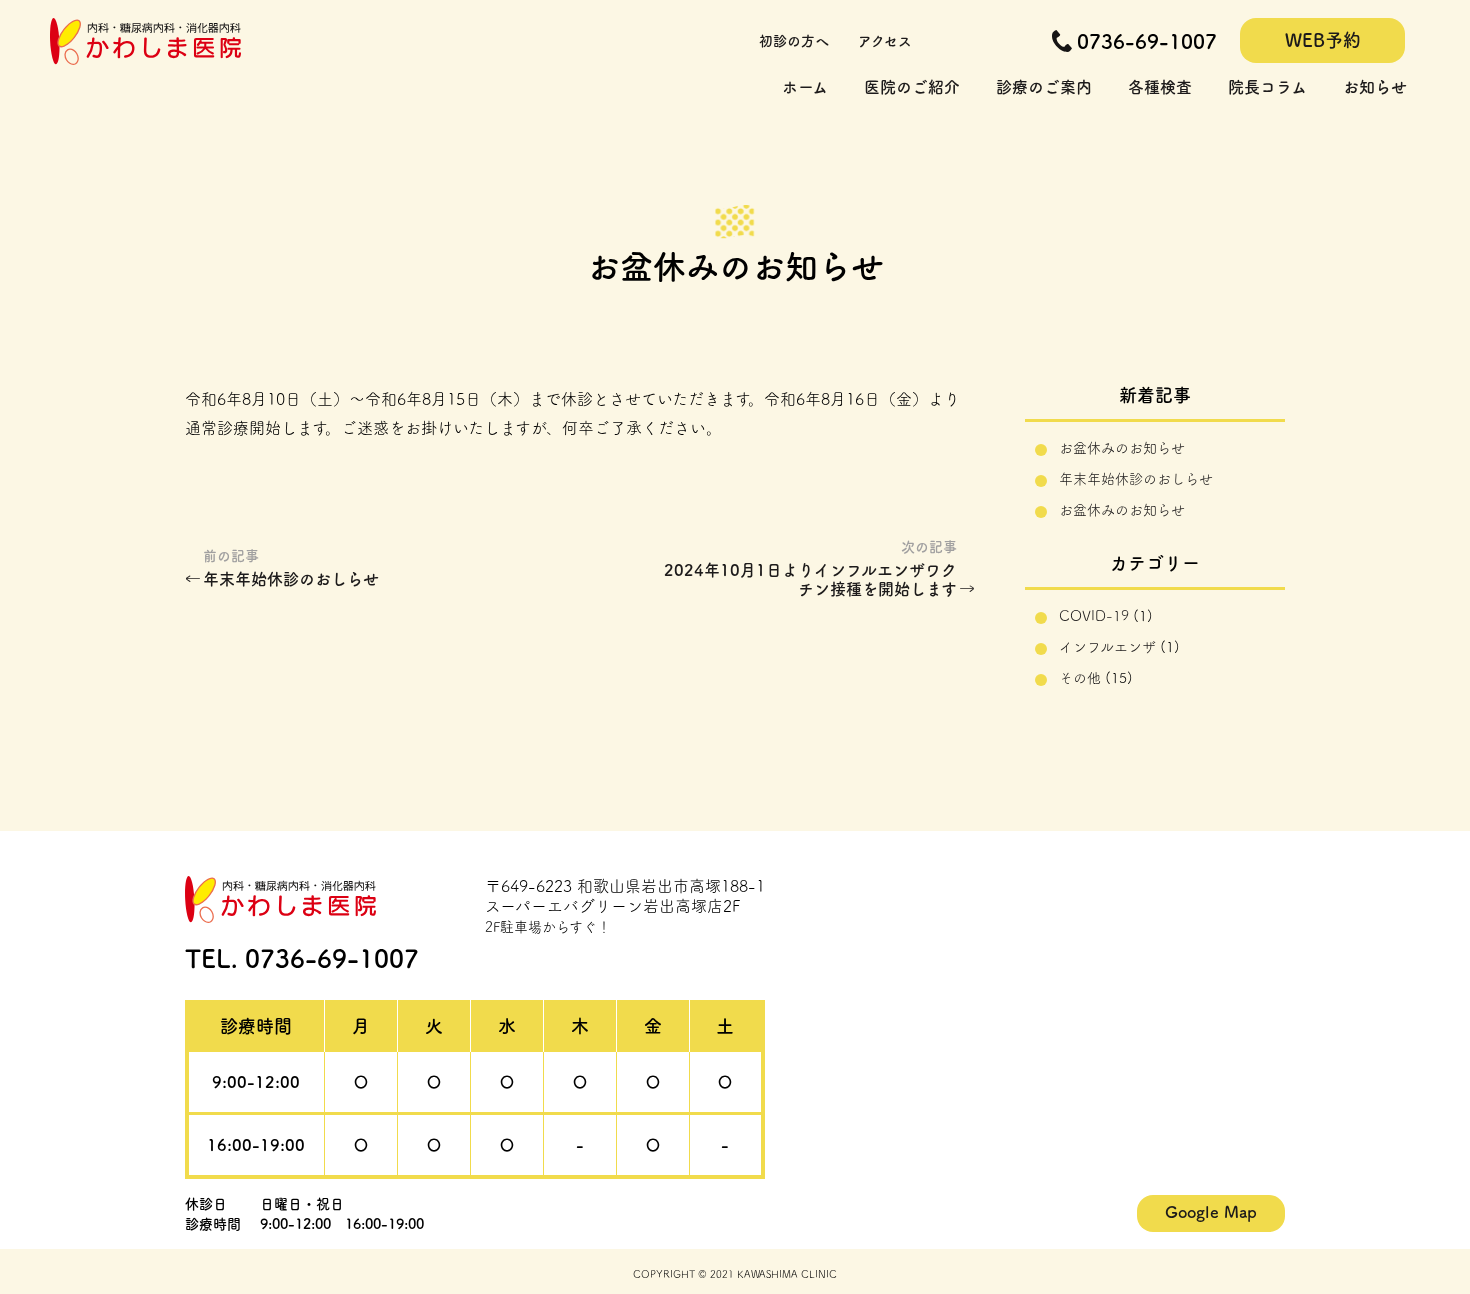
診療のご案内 (1044, 87)
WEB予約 (1323, 40)
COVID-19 (1094, 616)
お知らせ (1375, 87)
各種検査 (1160, 87)
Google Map (1211, 1212)
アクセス (885, 41)
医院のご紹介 (912, 87)
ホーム (805, 87)
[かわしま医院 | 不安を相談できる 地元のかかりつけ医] (145, 57)
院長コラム (1267, 87)
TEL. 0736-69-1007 (302, 958)
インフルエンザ (1107, 647)
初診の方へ (794, 41)
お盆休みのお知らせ (1122, 448)
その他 (1080, 678)
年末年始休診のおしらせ (291, 579)
